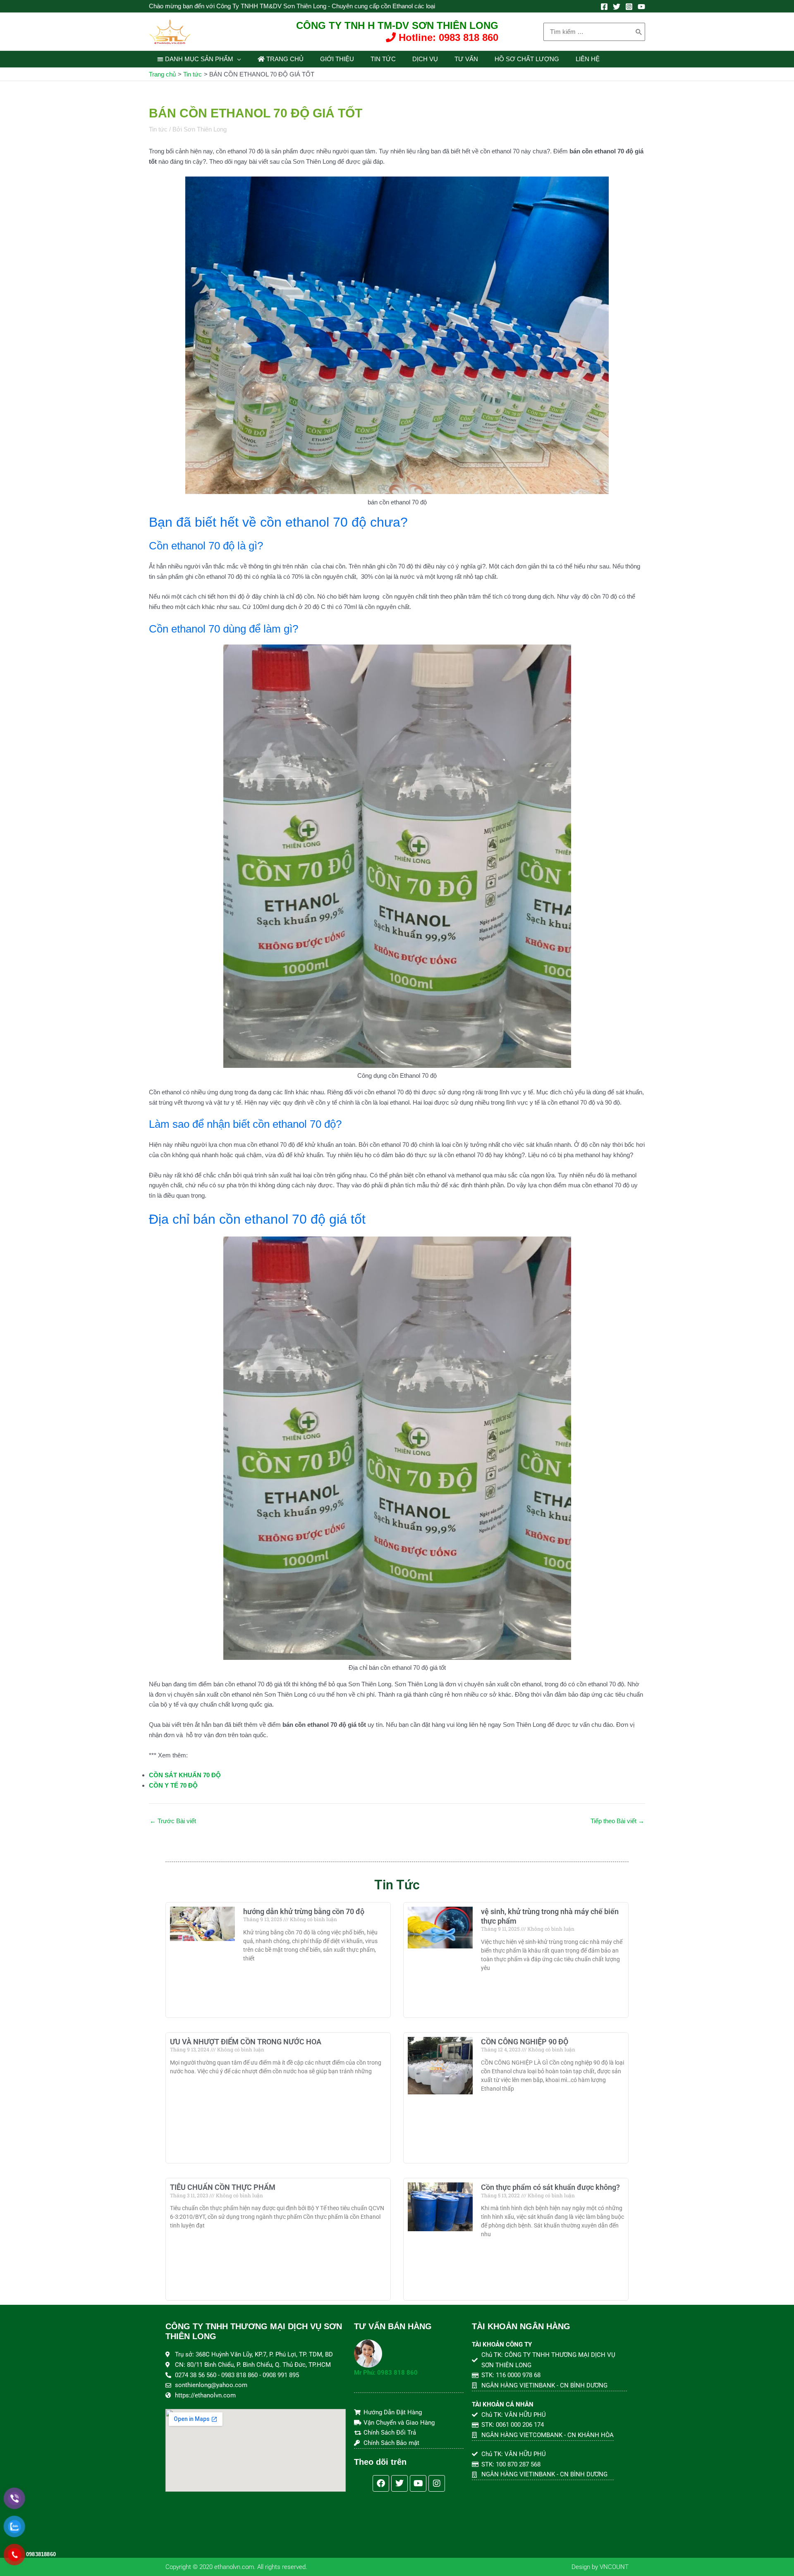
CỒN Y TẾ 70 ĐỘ (173, 1785)
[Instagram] (629, 7)
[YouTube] (641, 7)
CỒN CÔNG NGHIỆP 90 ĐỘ (525, 2042)
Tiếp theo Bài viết (617, 1821)
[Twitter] (617, 7)
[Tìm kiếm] (639, 32)
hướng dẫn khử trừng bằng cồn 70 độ (304, 1911)
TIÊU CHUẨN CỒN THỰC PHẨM (223, 2187)
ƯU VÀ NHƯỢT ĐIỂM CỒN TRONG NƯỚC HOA (246, 2042)
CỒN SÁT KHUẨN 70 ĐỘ (185, 1775)
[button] (237, 59)
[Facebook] (604, 7)
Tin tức (158, 129)
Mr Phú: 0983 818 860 (386, 2373)
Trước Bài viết (173, 1821)
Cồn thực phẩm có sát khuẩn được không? (550, 2187)
